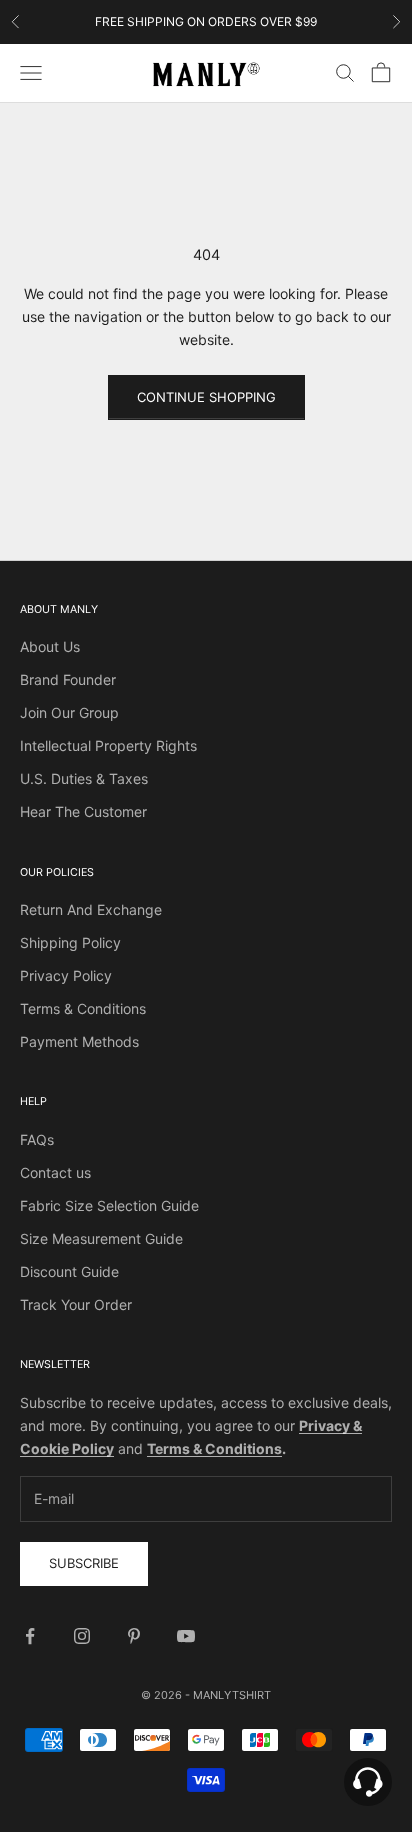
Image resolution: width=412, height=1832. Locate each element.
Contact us (55, 1172)
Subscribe (84, 1563)
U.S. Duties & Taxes (84, 778)
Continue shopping (206, 397)
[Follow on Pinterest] (134, 1636)
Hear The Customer (83, 811)
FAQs (37, 1139)
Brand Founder (68, 679)
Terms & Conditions (83, 1008)
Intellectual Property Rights (108, 745)
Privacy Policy (66, 975)
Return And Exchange (91, 909)
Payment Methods (79, 1041)
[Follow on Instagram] (82, 1636)
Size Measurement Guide (101, 1238)
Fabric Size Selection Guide (109, 1205)
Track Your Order (76, 1304)
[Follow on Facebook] (30, 1636)
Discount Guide (69, 1271)
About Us (50, 646)
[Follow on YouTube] (186, 1636)
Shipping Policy (70, 942)
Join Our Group (69, 712)
